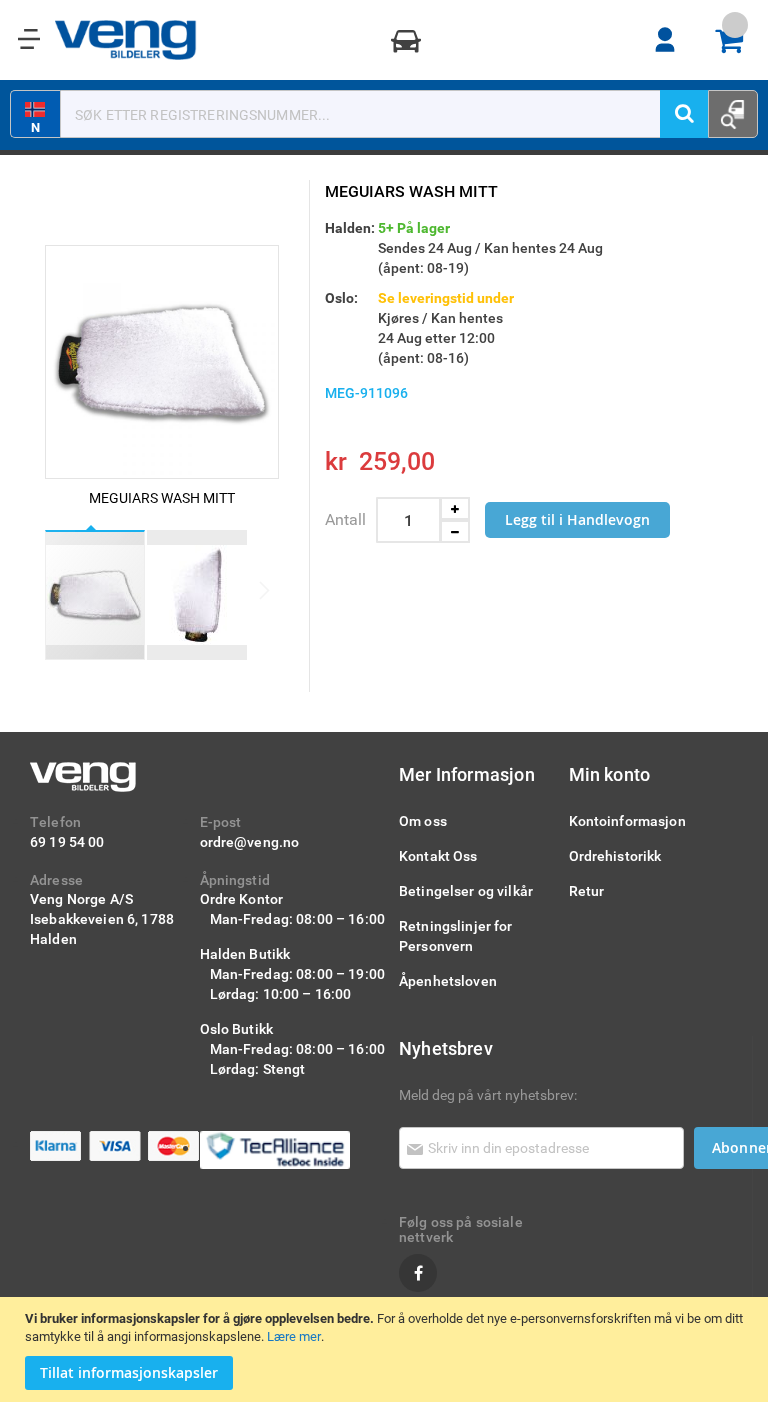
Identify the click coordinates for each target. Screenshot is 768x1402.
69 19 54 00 (67, 841)
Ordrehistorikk (615, 855)
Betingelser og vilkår (466, 890)
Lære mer (294, 1336)
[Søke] (684, 114)
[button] (197, 595)
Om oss (423, 820)
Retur (587, 890)
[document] (386, 1349)
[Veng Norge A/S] (126, 40)
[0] (736, 40)
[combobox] (373, 114)
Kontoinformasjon (627, 820)
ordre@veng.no (250, 841)
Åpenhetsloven (448, 980)
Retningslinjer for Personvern (456, 935)
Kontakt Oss (438, 855)
